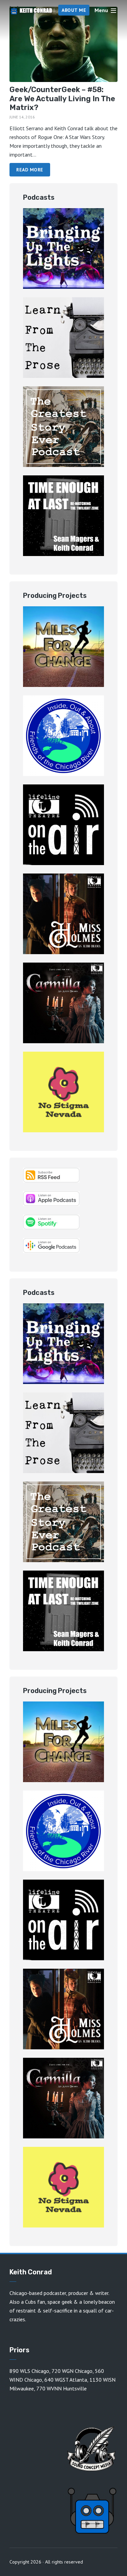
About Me (74, 10)
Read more (30, 170)
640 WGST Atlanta (66, 2380)
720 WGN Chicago (72, 2371)
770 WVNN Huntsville (61, 2388)
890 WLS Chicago (29, 2371)
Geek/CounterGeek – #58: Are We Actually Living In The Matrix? (62, 99)
